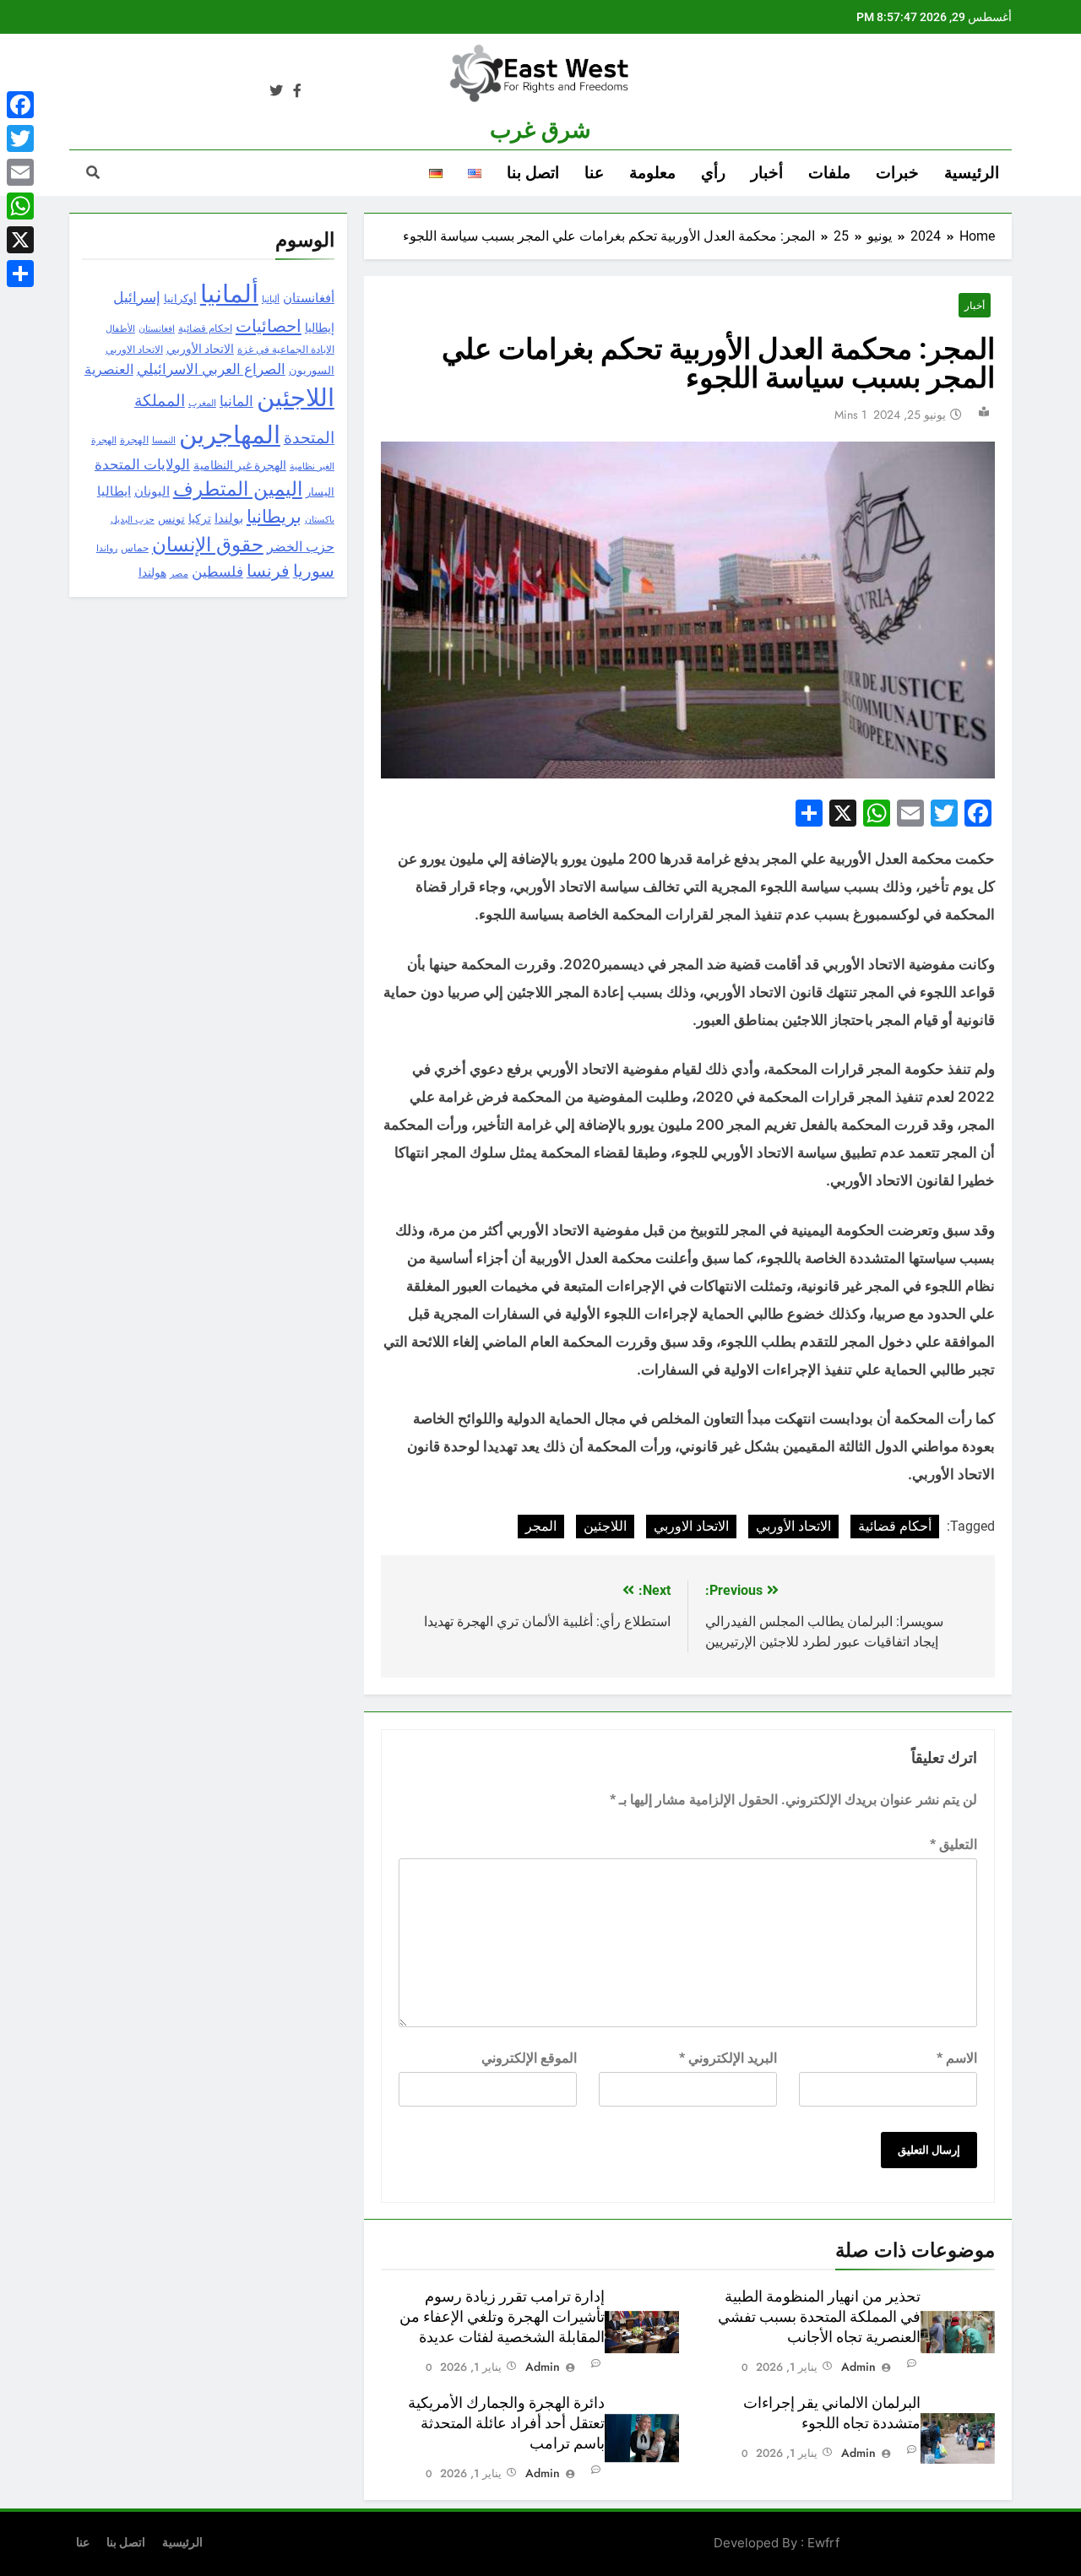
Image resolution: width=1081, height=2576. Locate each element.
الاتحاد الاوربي (691, 1526)
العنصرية (109, 369)
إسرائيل (137, 298)
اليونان (152, 491)
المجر (541, 1526)
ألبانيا (271, 299)
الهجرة (134, 440)
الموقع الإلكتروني (529, 2058)
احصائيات (269, 326)
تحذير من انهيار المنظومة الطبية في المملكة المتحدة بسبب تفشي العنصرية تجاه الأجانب (819, 2317)
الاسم (957, 2058)
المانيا (236, 401)
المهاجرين (230, 435)
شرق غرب (540, 130)
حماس (135, 548)
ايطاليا (114, 491)
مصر (179, 574)
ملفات (829, 173)
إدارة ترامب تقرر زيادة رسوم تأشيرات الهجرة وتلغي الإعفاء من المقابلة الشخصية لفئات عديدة (502, 2317)
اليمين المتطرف (238, 489)
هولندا (152, 572)
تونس (171, 519)
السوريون (312, 370)
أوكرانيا (180, 298)
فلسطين (217, 572)
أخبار (767, 173)
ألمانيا (229, 294)
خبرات (897, 173)
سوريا (314, 571)
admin (858, 2367)
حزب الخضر (301, 547)
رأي (713, 173)
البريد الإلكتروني (728, 2058)
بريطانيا (274, 517)
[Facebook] (20, 105)
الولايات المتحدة (142, 464)
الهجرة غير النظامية (240, 465)
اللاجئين (605, 1526)
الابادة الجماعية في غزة (286, 350)
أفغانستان (309, 298)
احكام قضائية (205, 328)
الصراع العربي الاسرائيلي (211, 369)
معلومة (652, 173)
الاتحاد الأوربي (793, 1526)
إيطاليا (320, 328)
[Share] (20, 274)
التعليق (953, 1844)
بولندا (229, 518)
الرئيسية (972, 173)
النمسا (164, 440)
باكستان (320, 520)
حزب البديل (133, 519)
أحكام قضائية (895, 1526)
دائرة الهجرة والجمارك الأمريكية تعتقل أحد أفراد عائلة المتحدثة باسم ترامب (506, 2423)
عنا (594, 173)
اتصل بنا (533, 173)
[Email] (20, 172)
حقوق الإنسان (208, 545)
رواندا (107, 548)
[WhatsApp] (20, 206)
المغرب (202, 403)
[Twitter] (20, 138)
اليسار (320, 492)
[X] (20, 240)
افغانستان (157, 328)
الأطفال (120, 329)
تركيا (200, 518)
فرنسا (268, 571)
